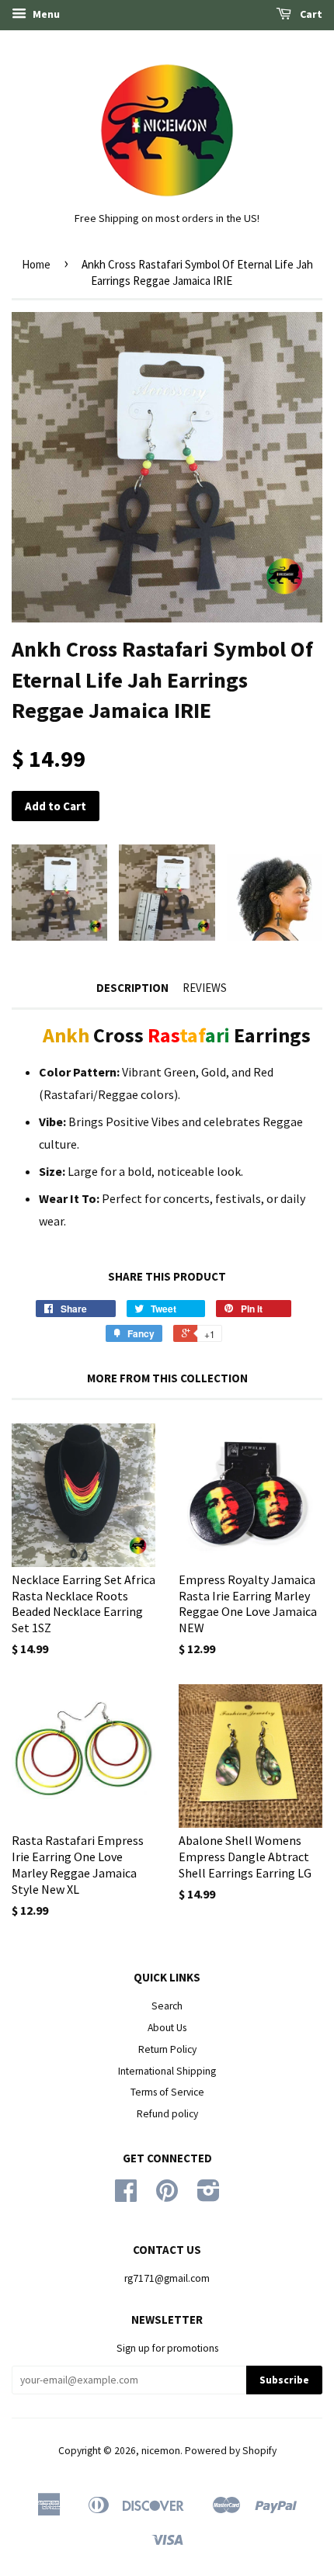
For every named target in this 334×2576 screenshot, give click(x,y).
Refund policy (167, 2114)
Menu (45, 14)
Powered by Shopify (231, 2451)
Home (36, 264)
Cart (310, 14)
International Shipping (167, 2071)
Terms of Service (167, 2092)
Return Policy (167, 2049)
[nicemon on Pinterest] (167, 2196)
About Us (167, 2028)
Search (167, 2006)
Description (132, 988)
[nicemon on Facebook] (126, 2196)
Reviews (205, 988)
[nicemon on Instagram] (209, 2196)
